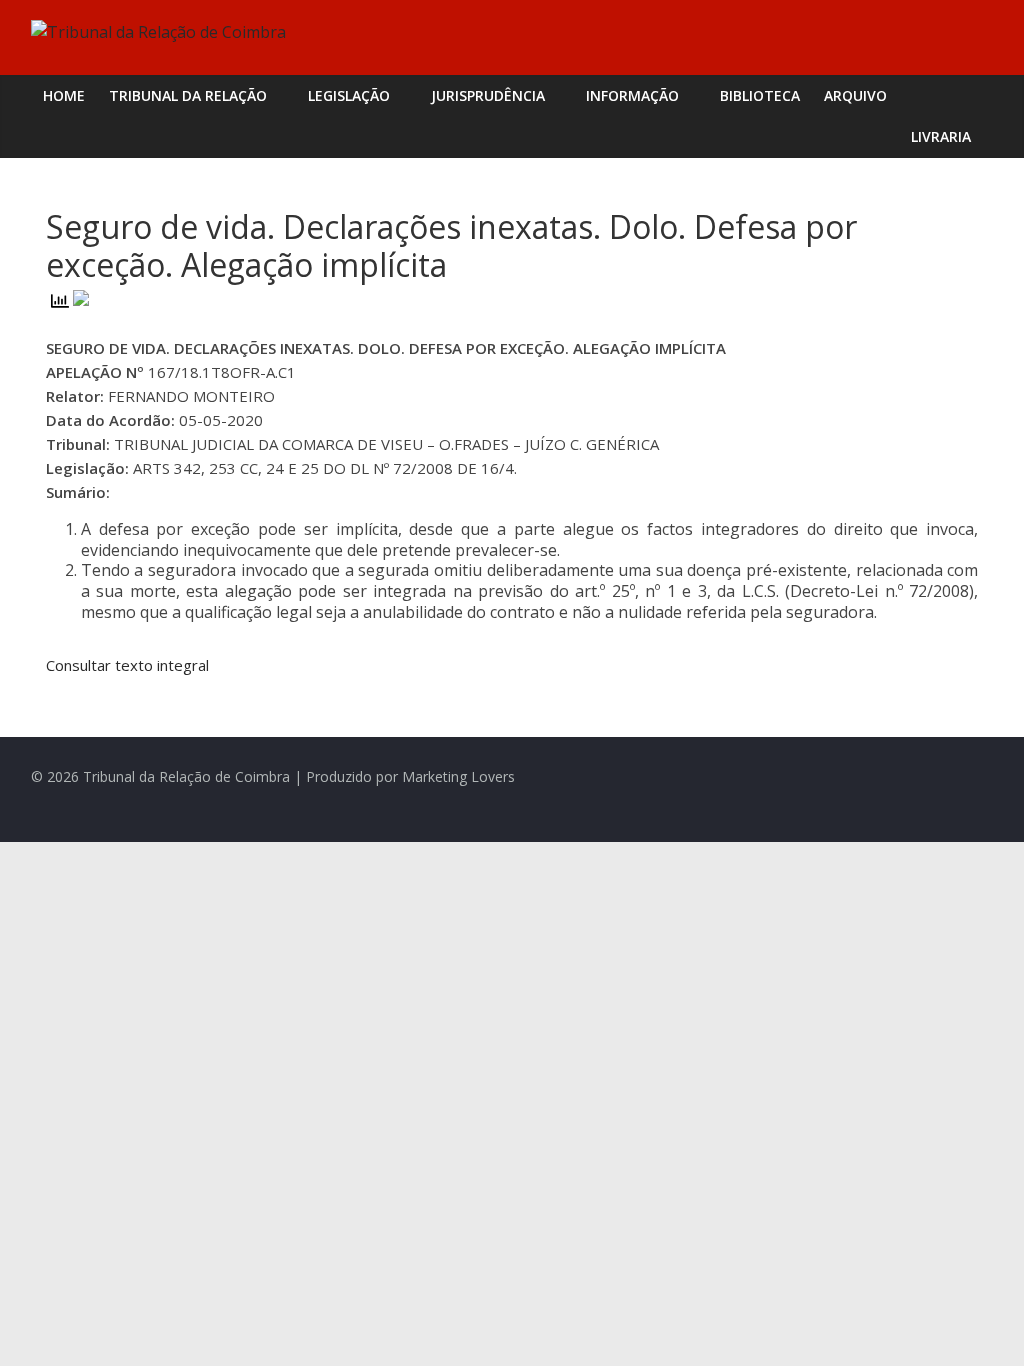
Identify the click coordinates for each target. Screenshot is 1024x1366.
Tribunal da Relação (188, 95)
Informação (632, 95)
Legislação (349, 95)
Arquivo (855, 95)
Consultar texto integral (127, 665)
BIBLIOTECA (760, 95)
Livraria (941, 136)
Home (64, 95)
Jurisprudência (488, 95)
